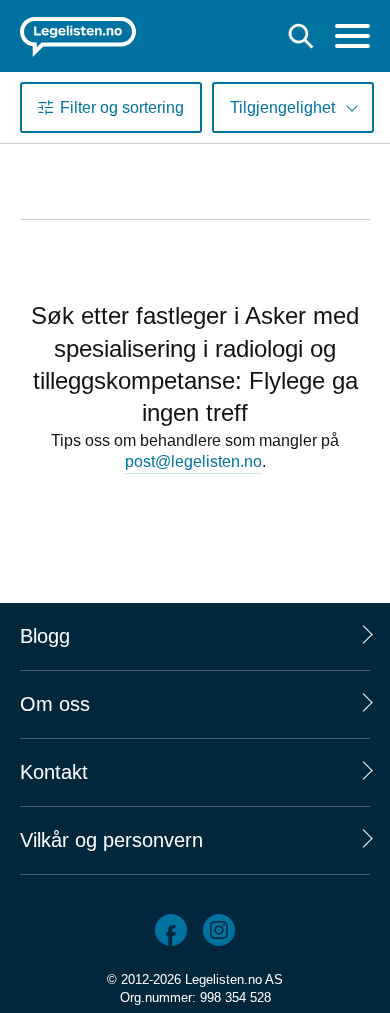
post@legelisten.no (193, 461)
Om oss (55, 704)
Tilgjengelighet (282, 107)
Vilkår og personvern (111, 840)
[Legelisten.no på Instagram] (219, 930)
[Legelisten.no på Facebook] (171, 930)
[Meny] (352, 38)
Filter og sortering (122, 107)
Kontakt (54, 772)
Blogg (45, 636)
